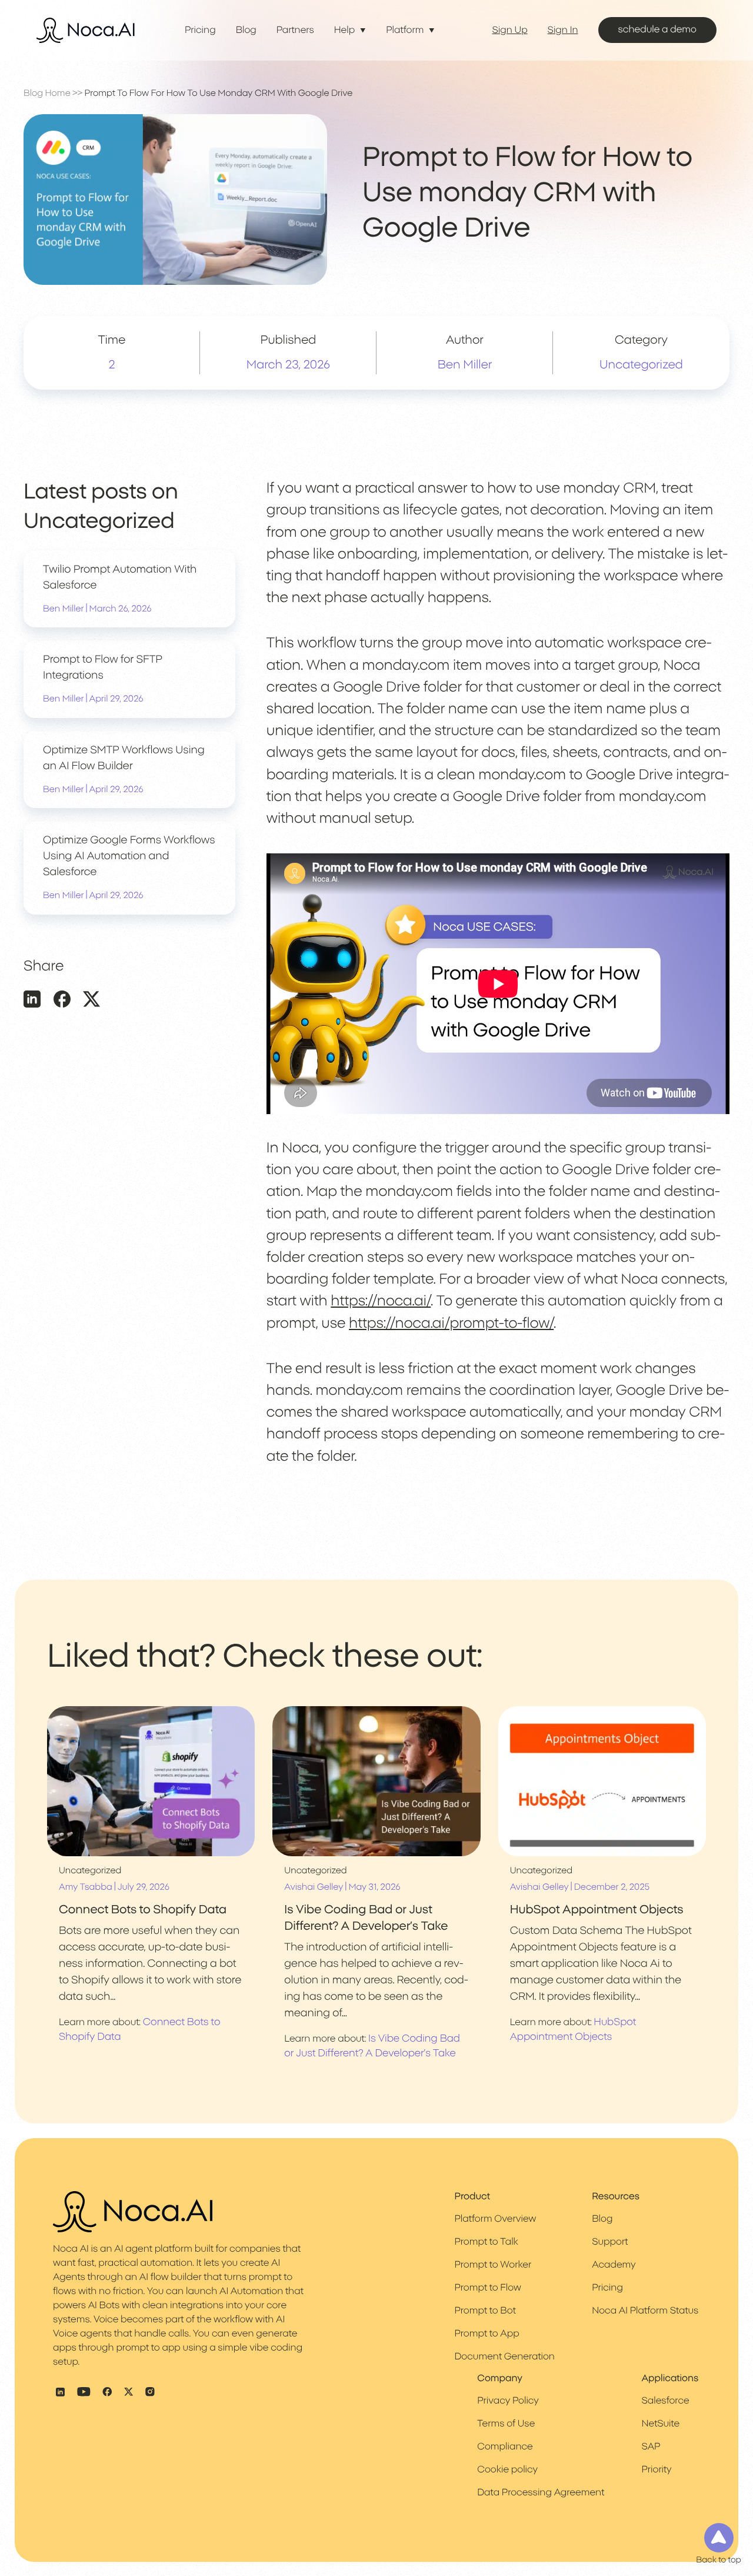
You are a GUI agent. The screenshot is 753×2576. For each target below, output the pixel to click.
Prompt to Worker (493, 2265)
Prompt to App (487, 2334)
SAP (651, 2447)
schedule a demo (657, 30)
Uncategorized (641, 365)
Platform (405, 31)
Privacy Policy (508, 2401)
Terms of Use (506, 2424)
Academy (614, 2265)
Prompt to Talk (486, 2242)
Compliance (505, 2447)
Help (344, 31)
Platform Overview (495, 2219)
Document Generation (504, 2357)
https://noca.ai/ (381, 1301)
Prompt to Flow (487, 2288)
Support (610, 2242)
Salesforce (665, 2401)
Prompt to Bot (485, 2311)
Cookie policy (507, 2469)
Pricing (200, 31)
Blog (246, 31)
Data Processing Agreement (541, 2492)
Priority (656, 2469)
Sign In (563, 31)
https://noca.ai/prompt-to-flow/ (451, 1324)
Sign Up (510, 31)
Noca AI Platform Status (645, 2311)
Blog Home (47, 93)
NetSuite (660, 2424)
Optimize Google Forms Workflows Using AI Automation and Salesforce (129, 856)
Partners (295, 31)
